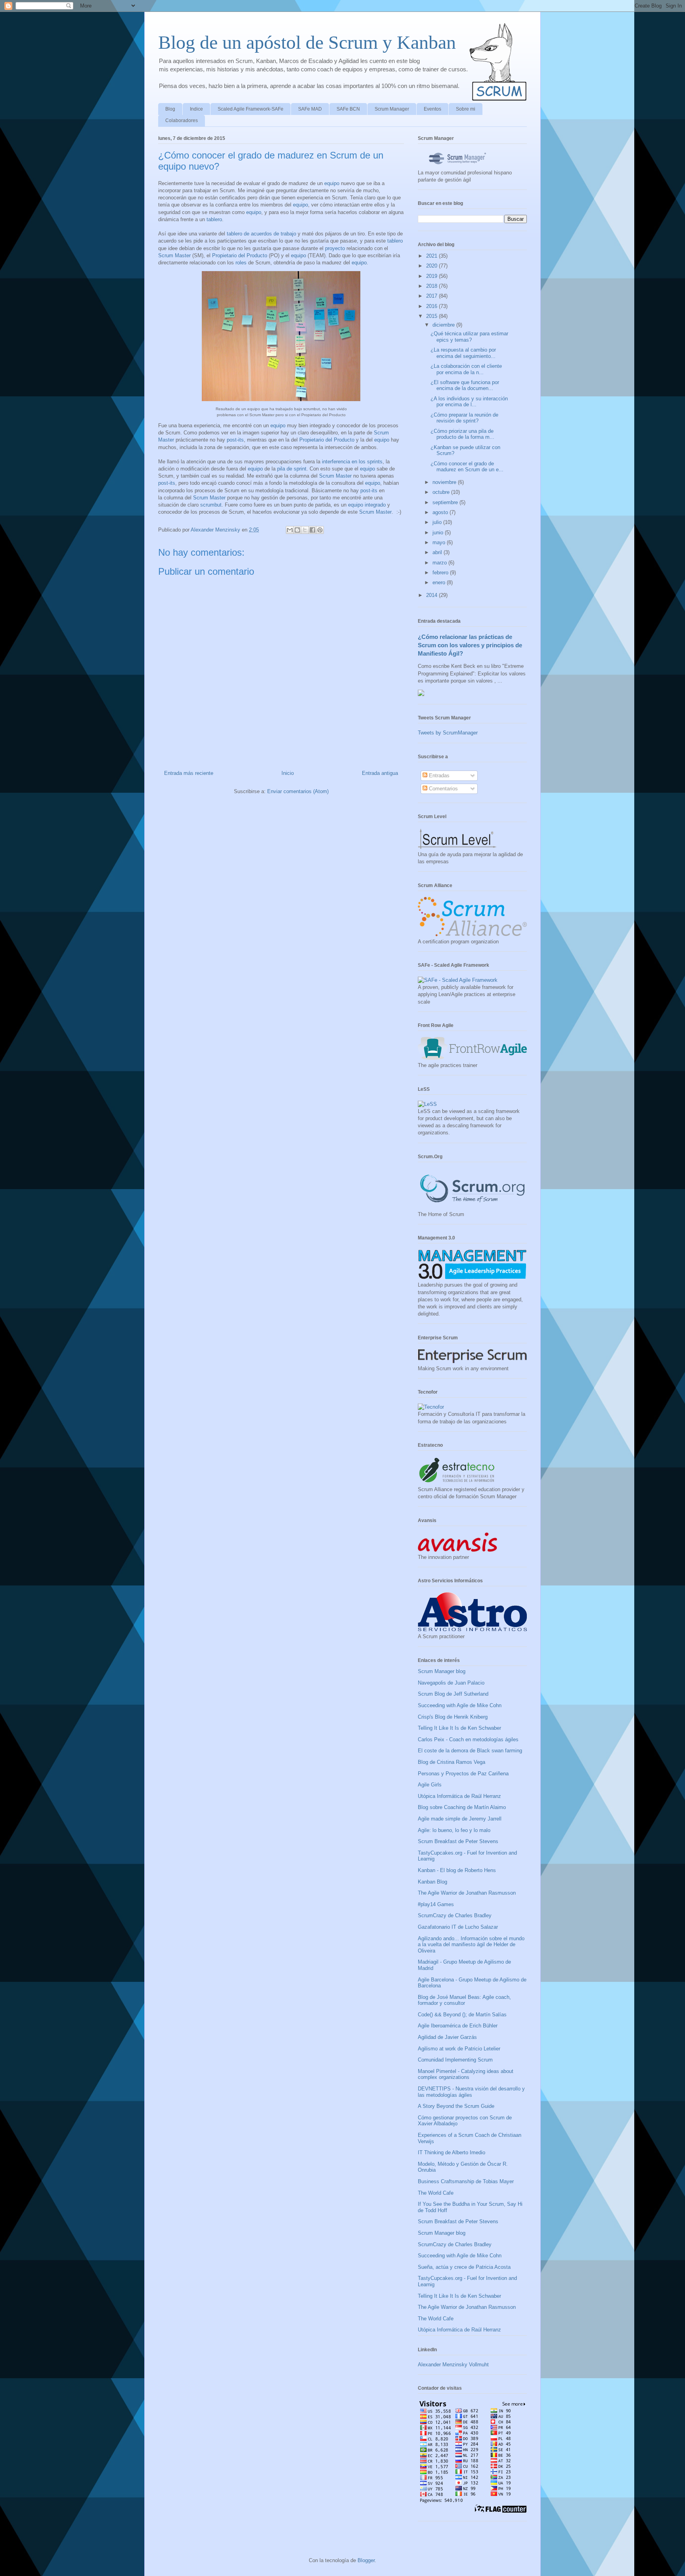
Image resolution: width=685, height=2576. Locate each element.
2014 (432, 595)
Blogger (366, 2560)
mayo (440, 542)
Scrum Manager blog (442, 1671)
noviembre (445, 482)
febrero (441, 573)
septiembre (446, 502)
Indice (196, 109)
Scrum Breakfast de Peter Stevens (458, 1841)
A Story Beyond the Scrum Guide (456, 2106)
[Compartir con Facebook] (312, 530)
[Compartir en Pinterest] (320, 530)
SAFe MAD (310, 109)
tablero (214, 219)
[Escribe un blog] (297, 530)
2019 (432, 276)
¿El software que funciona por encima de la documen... (465, 385)
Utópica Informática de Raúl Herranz (459, 1796)
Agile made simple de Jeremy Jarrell (460, 1819)
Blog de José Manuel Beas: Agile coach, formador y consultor (464, 2000)
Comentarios (443, 789)
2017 (432, 296)
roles (241, 263)
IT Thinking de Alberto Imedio (452, 2152)
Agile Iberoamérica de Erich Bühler (458, 2026)
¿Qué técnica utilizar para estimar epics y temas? (469, 337)
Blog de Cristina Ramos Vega (452, 1762)
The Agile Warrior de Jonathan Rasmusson (467, 1893)
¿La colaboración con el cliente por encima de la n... (466, 369)
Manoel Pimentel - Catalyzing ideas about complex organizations (466, 2074)
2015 (432, 316)
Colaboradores (182, 120)
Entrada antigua (380, 773)
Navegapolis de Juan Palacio (451, 1683)
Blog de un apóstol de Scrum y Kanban (307, 42)
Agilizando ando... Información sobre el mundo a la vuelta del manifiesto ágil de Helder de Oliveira (471, 1945)
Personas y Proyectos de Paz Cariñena (463, 1774)
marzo (440, 563)
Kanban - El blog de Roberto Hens (457, 1870)
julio (438, 522)
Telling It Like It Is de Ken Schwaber (459, 1728)
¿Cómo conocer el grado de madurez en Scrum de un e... (467, 467)
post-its (235, 440)
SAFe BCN (348, 109)
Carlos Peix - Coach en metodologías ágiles (468, 1739)
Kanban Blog (432, 1882)
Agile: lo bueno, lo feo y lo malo (454, 1830)
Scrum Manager (392, 109)
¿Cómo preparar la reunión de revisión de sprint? (464, 418)
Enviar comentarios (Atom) (298, 791)
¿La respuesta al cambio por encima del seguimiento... (463, 353)
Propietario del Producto (240, 255)
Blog (170, 109)
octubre (442, 492)
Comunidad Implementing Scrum (455, 2060)
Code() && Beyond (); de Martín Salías (462, 2015)
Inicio (288, 773)
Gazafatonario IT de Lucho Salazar (458, 1927)
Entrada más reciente (189, 773)
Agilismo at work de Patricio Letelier (459, 2049)
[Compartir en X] (305, 530)
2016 (432, 306)
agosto (441, 512)
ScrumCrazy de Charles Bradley (455, 1915)
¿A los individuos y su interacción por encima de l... (469, 402)
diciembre (444, 325)
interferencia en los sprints (352, 462)
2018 (432, 286)
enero (440, 582)
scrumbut (211, 505)
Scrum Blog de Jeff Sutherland (453, 1694)
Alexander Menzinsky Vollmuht (453, 2365)
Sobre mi (466, 109)
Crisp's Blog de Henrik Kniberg (453, 1717)
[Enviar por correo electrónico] (290, 530)
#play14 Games (436, 1904)
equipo (332, 183)
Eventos (432, 109)
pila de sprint (292, 469)
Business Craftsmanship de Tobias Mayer (466, 2181)
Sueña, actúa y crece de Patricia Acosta (464, 2267)
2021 (432, 256)
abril (438, 552)
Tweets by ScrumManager (448, 733)
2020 (432, 266)
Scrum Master (174, 255)
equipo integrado (367, 505)
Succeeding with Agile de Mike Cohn (460, 1705)
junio (439, 533)
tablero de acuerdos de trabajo (261, 234)
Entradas (438, 775)
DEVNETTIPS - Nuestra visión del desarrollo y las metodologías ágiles (471, 2092)
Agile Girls (430, 1785)
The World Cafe (436, 2193)
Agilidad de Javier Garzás (447, 2037)
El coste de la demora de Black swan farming (470, 1751)
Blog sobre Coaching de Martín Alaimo (462, 1807)
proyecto (335, 248)
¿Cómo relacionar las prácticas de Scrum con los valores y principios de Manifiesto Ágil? (470, 645)
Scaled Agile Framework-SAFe (251, 109)
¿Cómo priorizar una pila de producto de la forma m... (462, 434)
